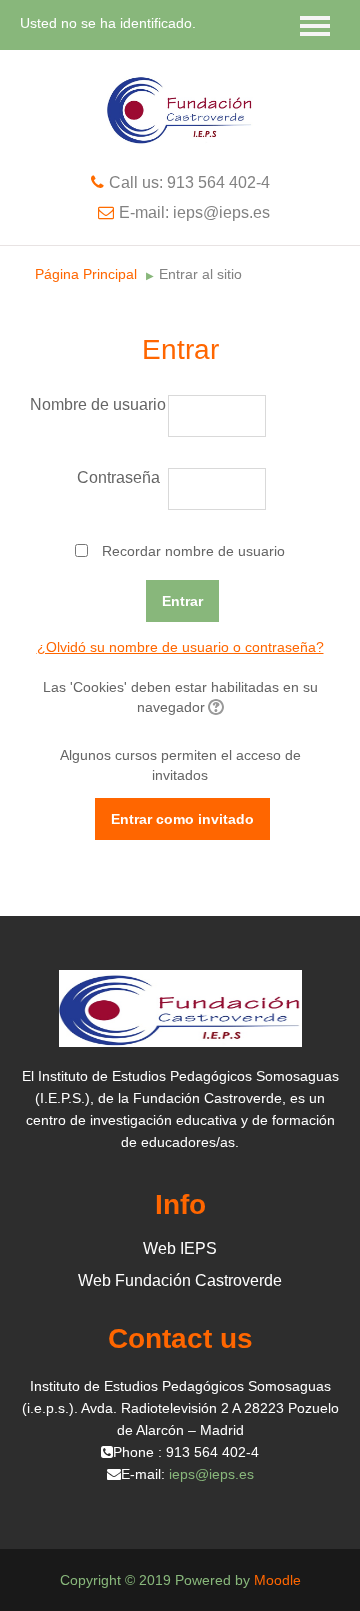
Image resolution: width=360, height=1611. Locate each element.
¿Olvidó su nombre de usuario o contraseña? (180, 647)
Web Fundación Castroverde (180, 1280)
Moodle (277, 1580)
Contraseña (118, 477)
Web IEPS (180, 1248)
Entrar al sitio (200, 274)
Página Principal (86, 274)
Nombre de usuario (97, 404)
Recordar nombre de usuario (193, 551)
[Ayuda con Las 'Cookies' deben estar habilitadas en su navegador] (214, 707)
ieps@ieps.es (211, 1474)
